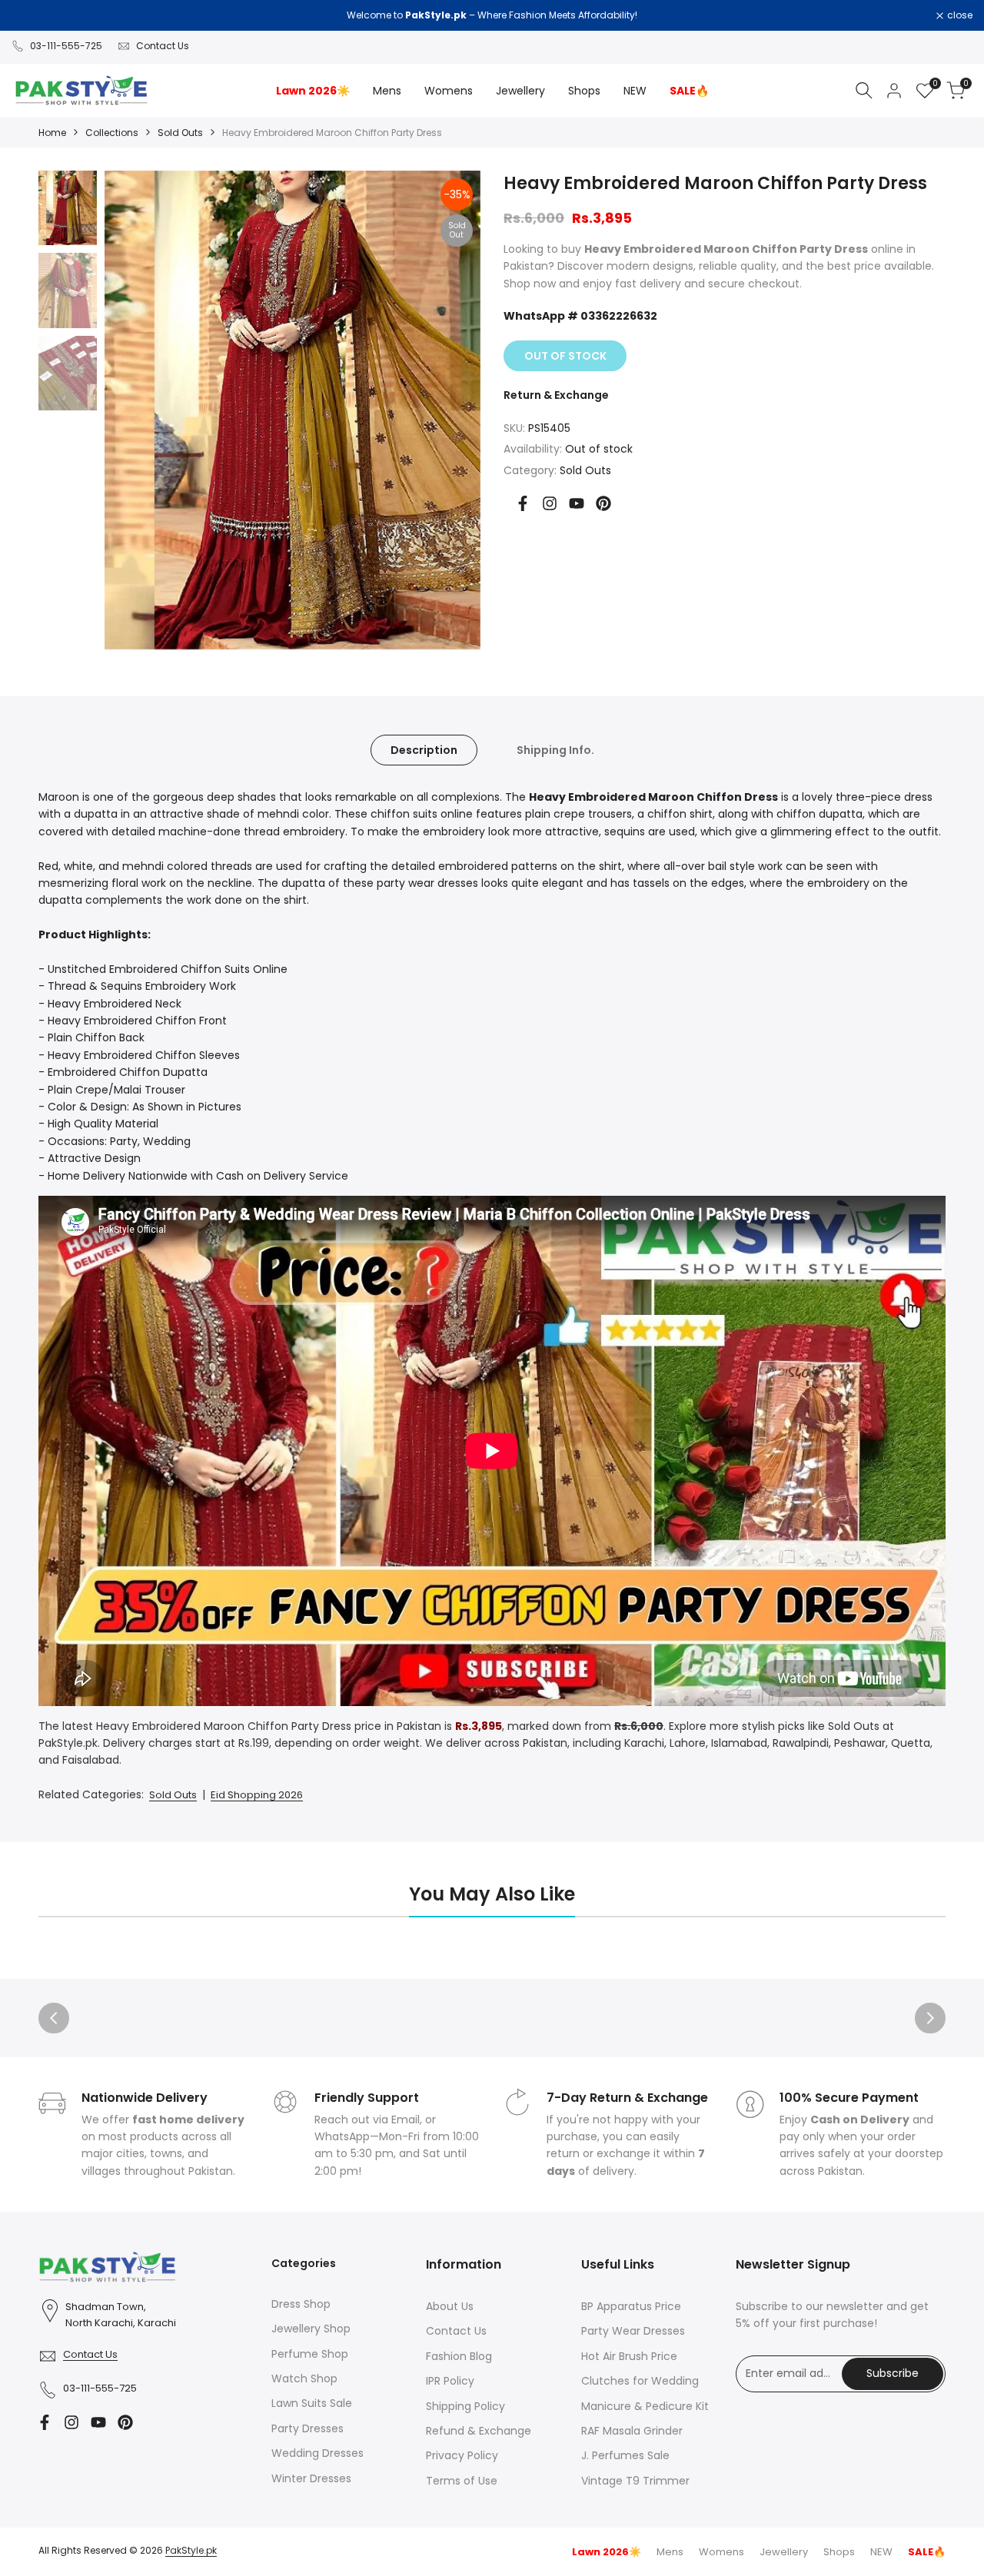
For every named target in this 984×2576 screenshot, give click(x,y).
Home (52, 133)
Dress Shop (301, 2304)
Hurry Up (630, 15)
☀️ (607, 2552)
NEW (881, 2552)
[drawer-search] (864, 90)
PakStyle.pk (191, 2550)
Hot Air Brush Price (629, 2356)
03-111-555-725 (66, 46)
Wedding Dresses (317, 2453)
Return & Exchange (556, 395)
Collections (112, 133)
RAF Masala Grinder (632, 2431)
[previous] (139, 410)
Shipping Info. (555, 750)
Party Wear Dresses (633, 2331)
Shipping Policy (465, 2406)
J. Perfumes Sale (625, 2455)
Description (424, 750)
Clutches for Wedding (640, 2381)
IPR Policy (450, 2381)
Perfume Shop (310, 2354)
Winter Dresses (311, 2478)
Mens (670, 2552)
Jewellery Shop (311, 2329)
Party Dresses (307, 2428)
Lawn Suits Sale (312, 2403)
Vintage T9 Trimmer (635, 2481)
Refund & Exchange (479, 2431)
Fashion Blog (459, 2356)
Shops (839, 2552)
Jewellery (784, 2552)
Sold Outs (180, 133)
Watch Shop (304, 2378)
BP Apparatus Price (631, 2306)
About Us (450, 2306)
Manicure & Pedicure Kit (645, 2406)
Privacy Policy (462, 2455)
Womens (721, 2552)
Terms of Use (462, 2481)
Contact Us (163, 46)
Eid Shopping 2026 (257, 1795)
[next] (446, 410)
